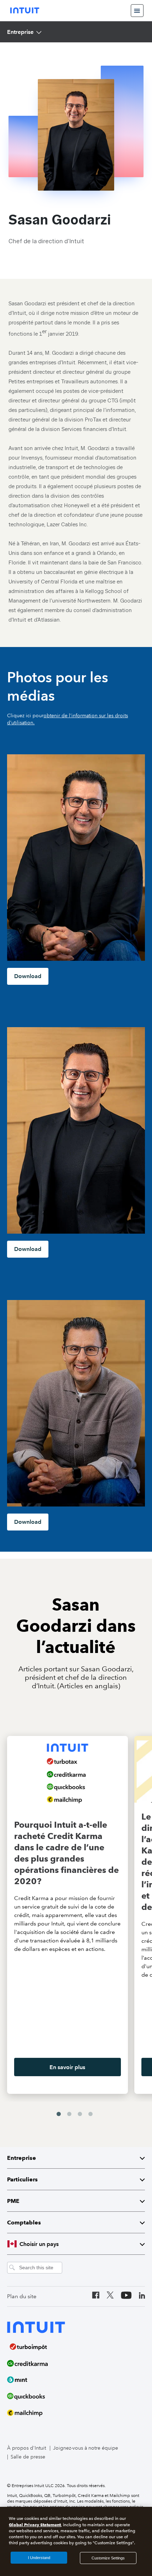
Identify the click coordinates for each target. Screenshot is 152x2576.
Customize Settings (108, 2558)
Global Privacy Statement (35, 2525)
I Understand (39, 2558)
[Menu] (137, 11)
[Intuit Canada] (25, 10)
